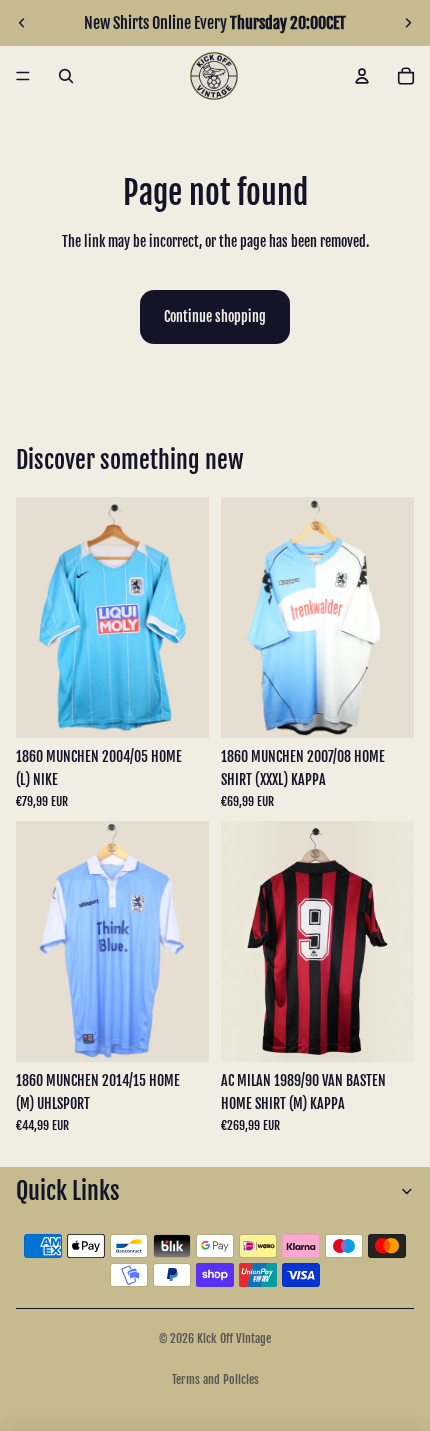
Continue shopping (215, 316)
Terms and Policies (215, 1379)
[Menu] (23, 76)
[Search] (66, 76)
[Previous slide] (22, 23)
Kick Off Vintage (234, 1338)
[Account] (362, 76)
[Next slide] (408, 23)
